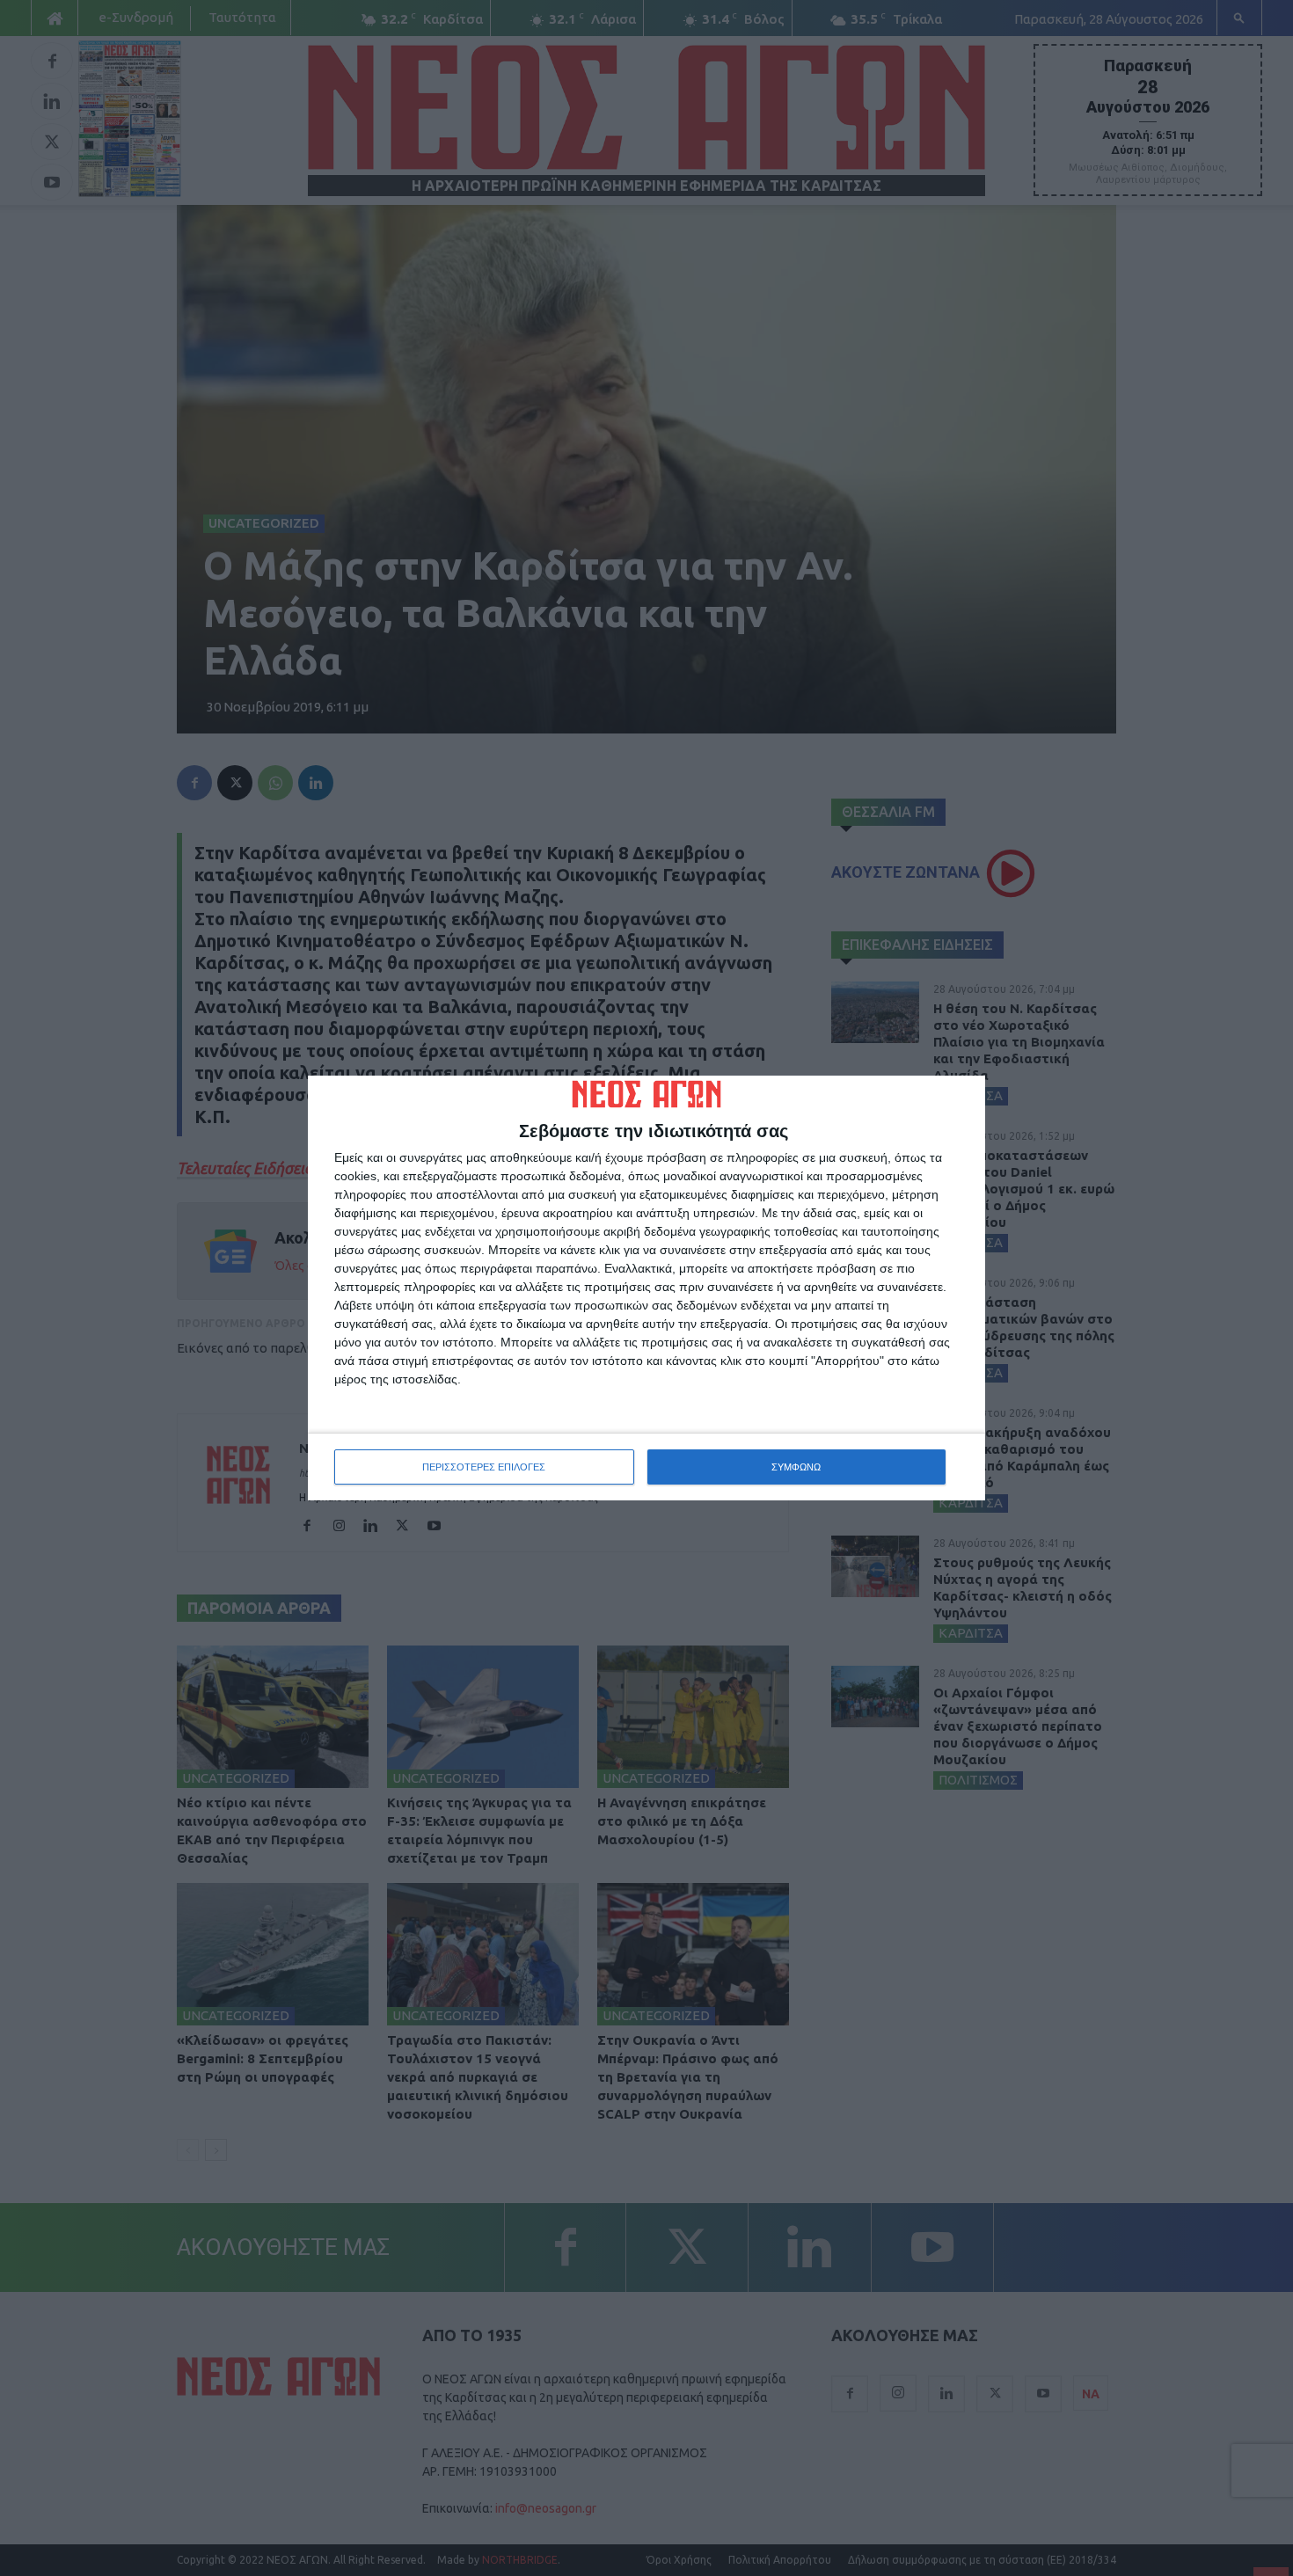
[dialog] (646, 1288)
